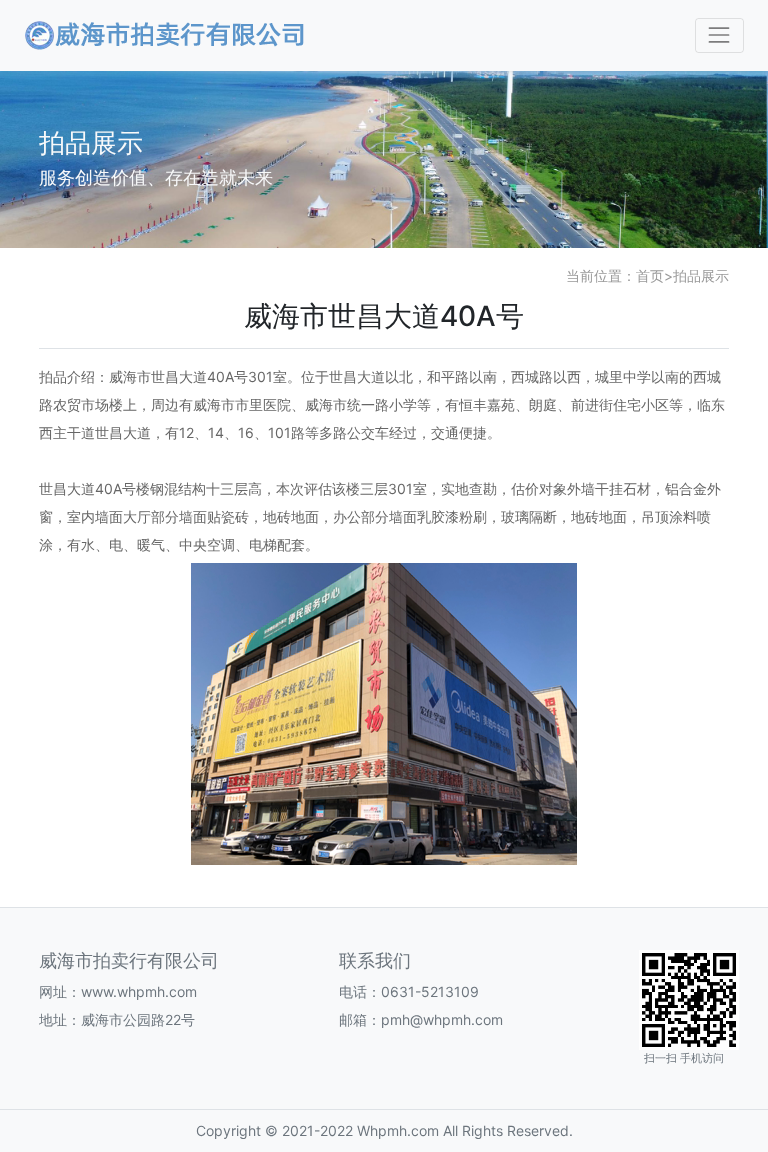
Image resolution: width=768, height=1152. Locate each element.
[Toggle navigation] (719, 35)
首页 (650, 275)
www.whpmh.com (139, 991)
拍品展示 (701, 275)
